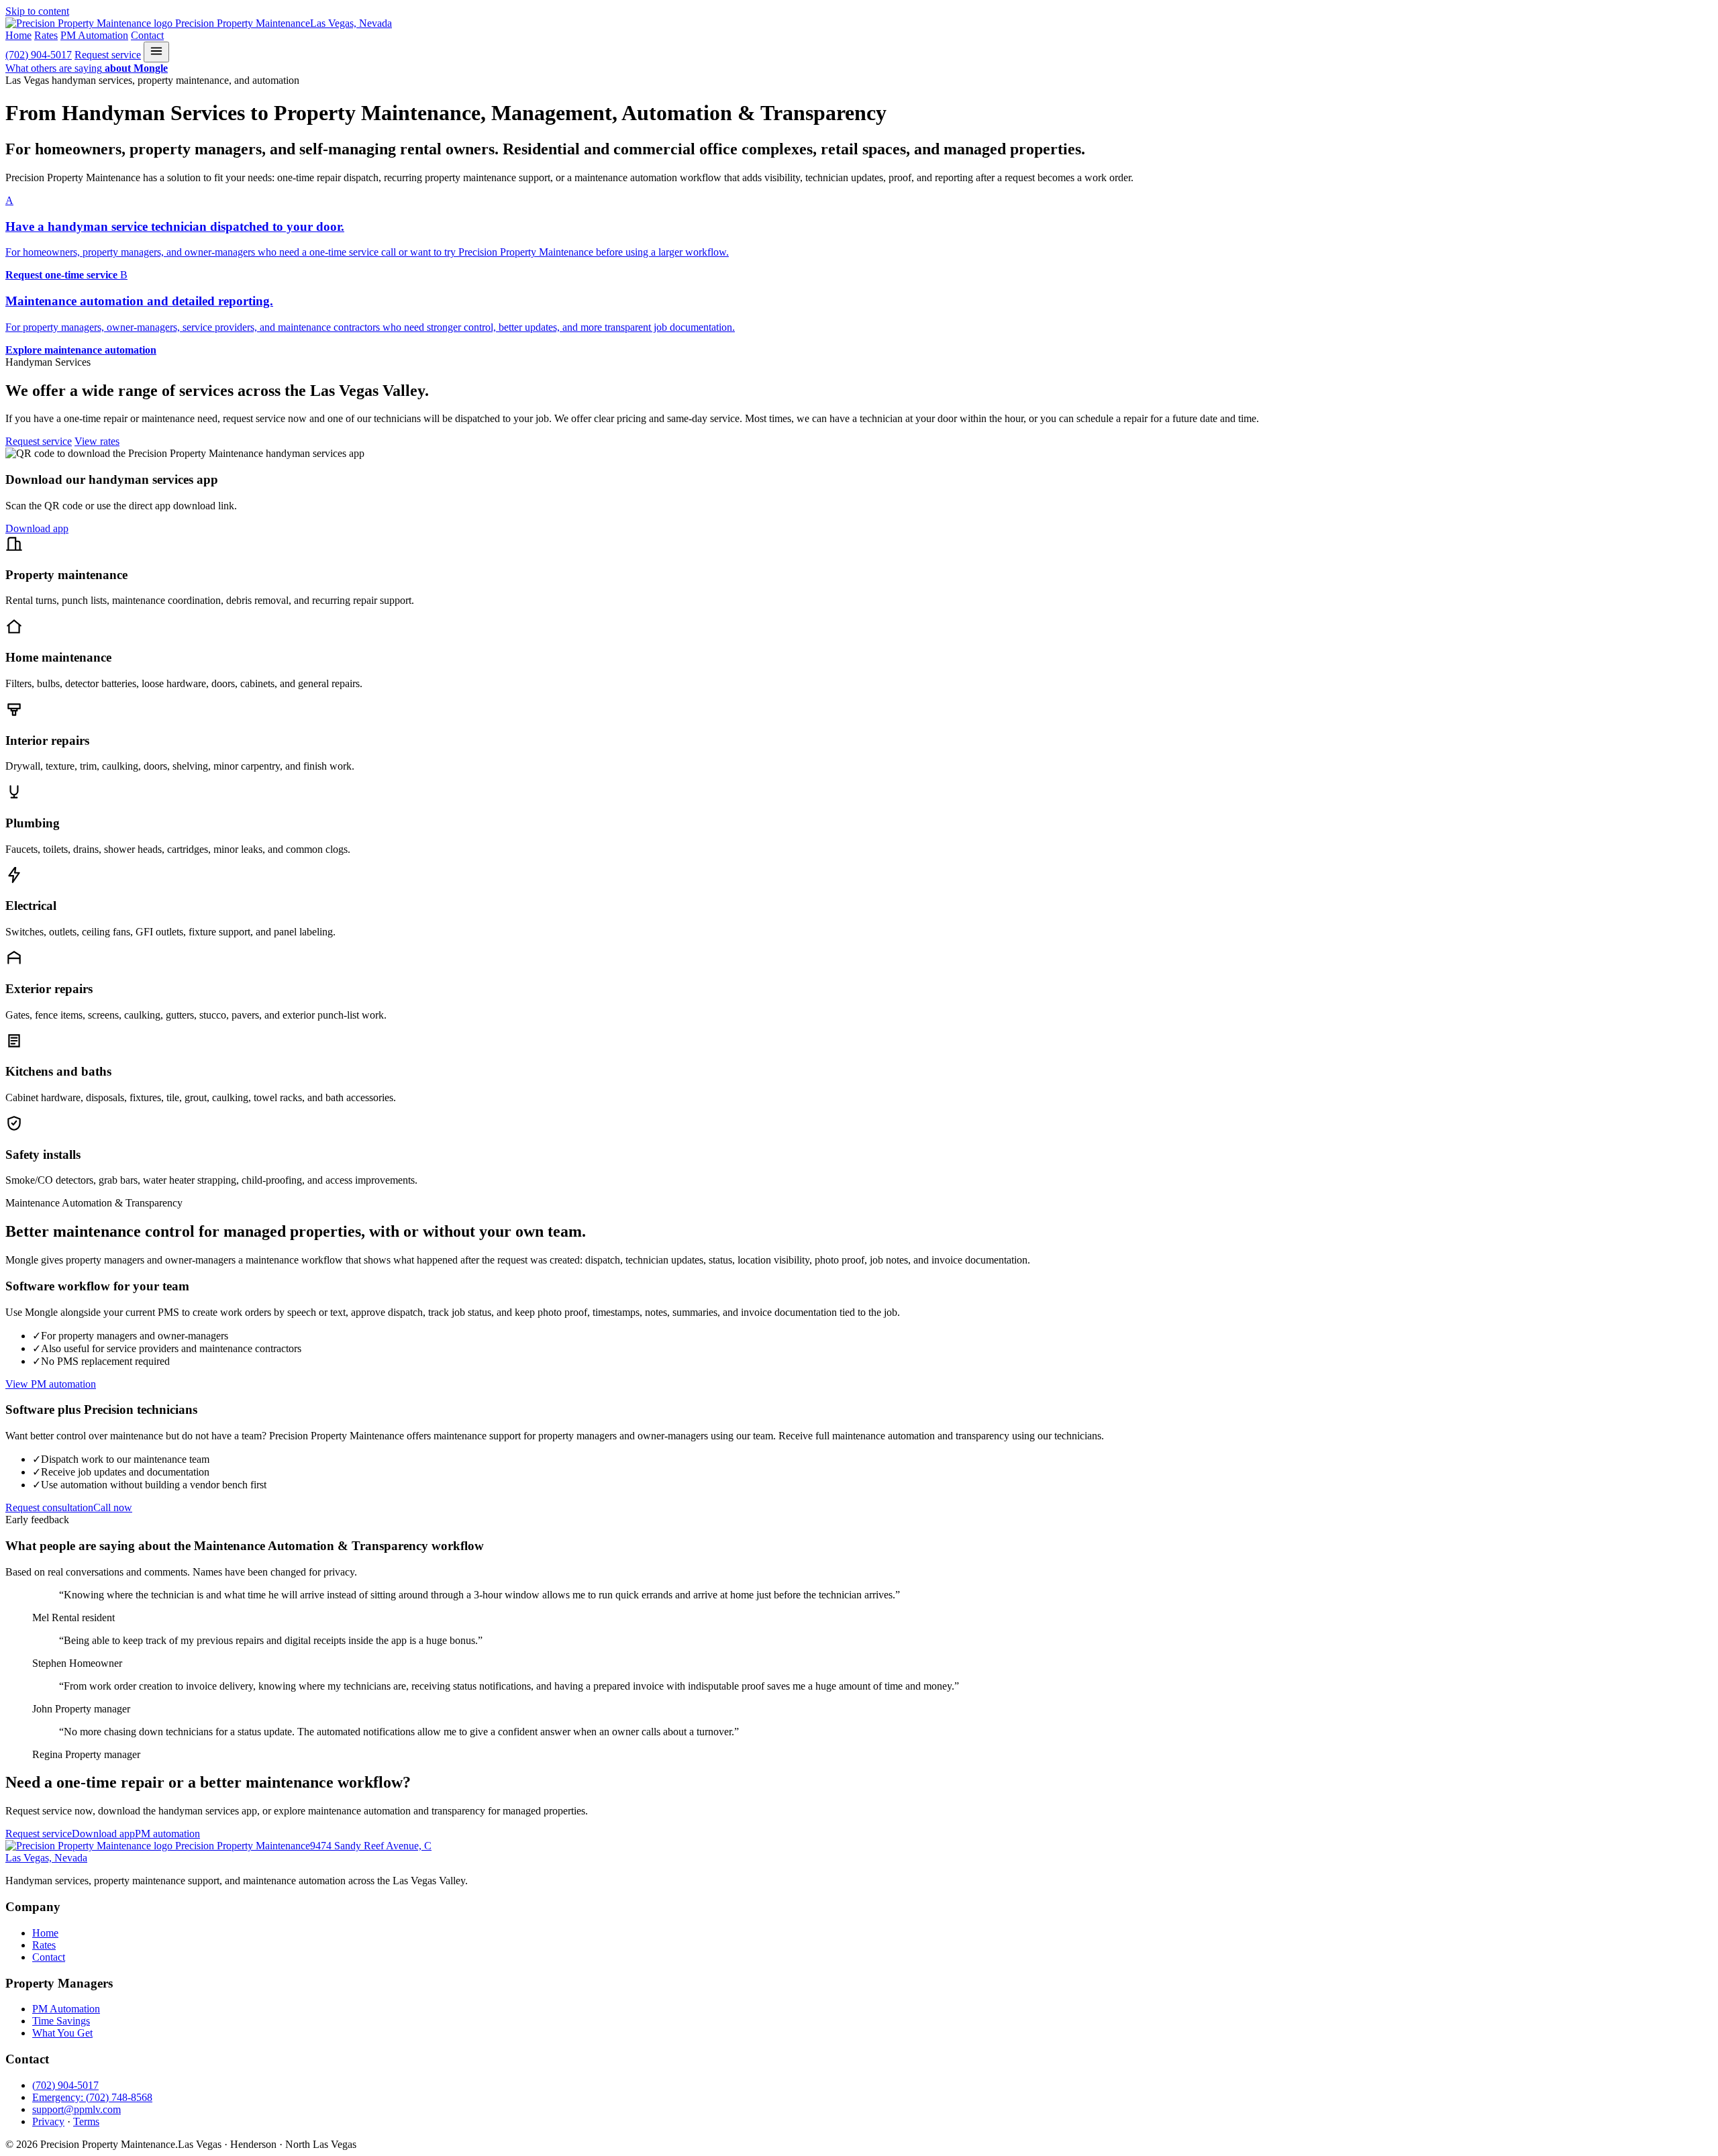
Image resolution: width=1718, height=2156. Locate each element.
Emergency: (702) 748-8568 (92, 2097)
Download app (37, 528)
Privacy (48, 2121)
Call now (113, 1507)
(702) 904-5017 (39, 55)
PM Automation (94, 35)
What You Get (62, 2033)
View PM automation (51, 1384)
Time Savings (61, 2021)
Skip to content (37, 11)
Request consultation (49, 1507)
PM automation (167, 1834)
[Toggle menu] (156, 52)
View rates (97, 441)
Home (18, 35)
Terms (86, 2121)
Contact (147, 35)
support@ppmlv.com (77, 2109)
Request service (108, 55)
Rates (46, 35)
